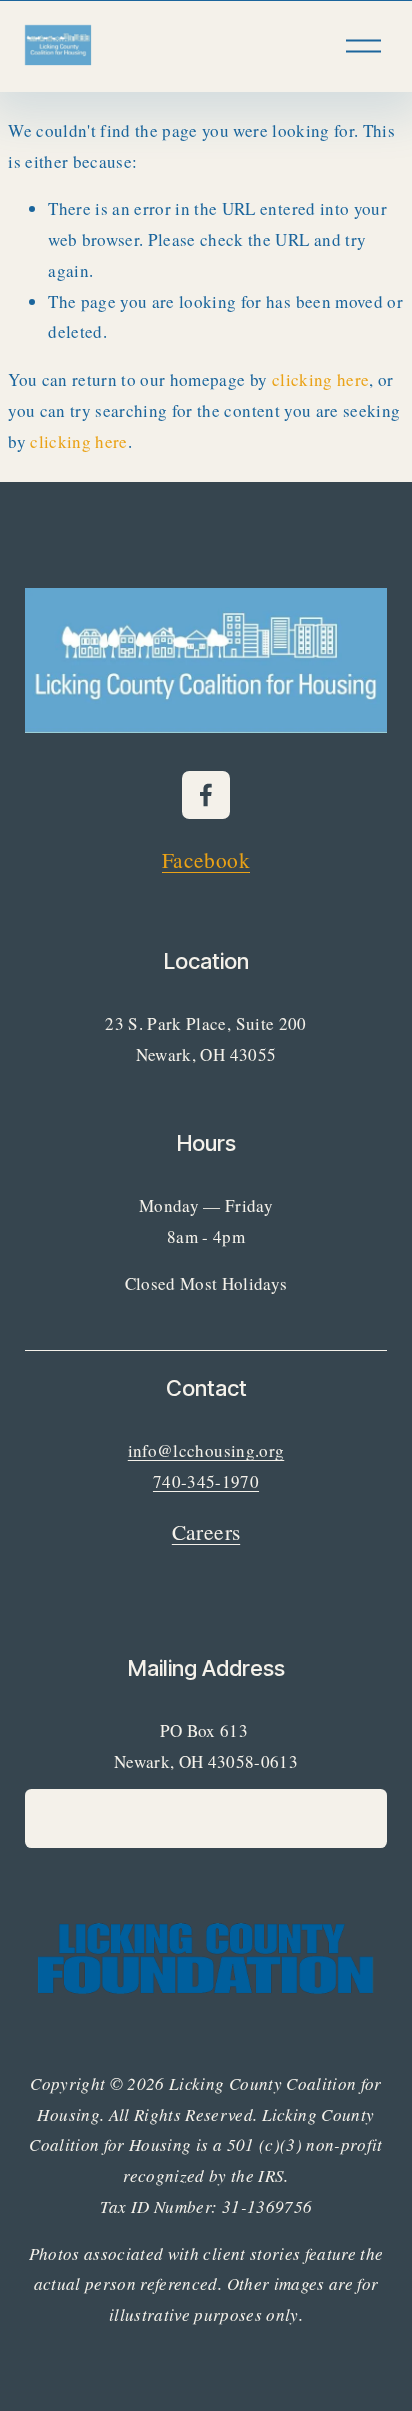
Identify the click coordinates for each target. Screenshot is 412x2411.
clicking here (320, 379)
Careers (206, 1531)
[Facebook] (206, 795)
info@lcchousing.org (206, 1450)
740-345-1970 (206, 1481)
